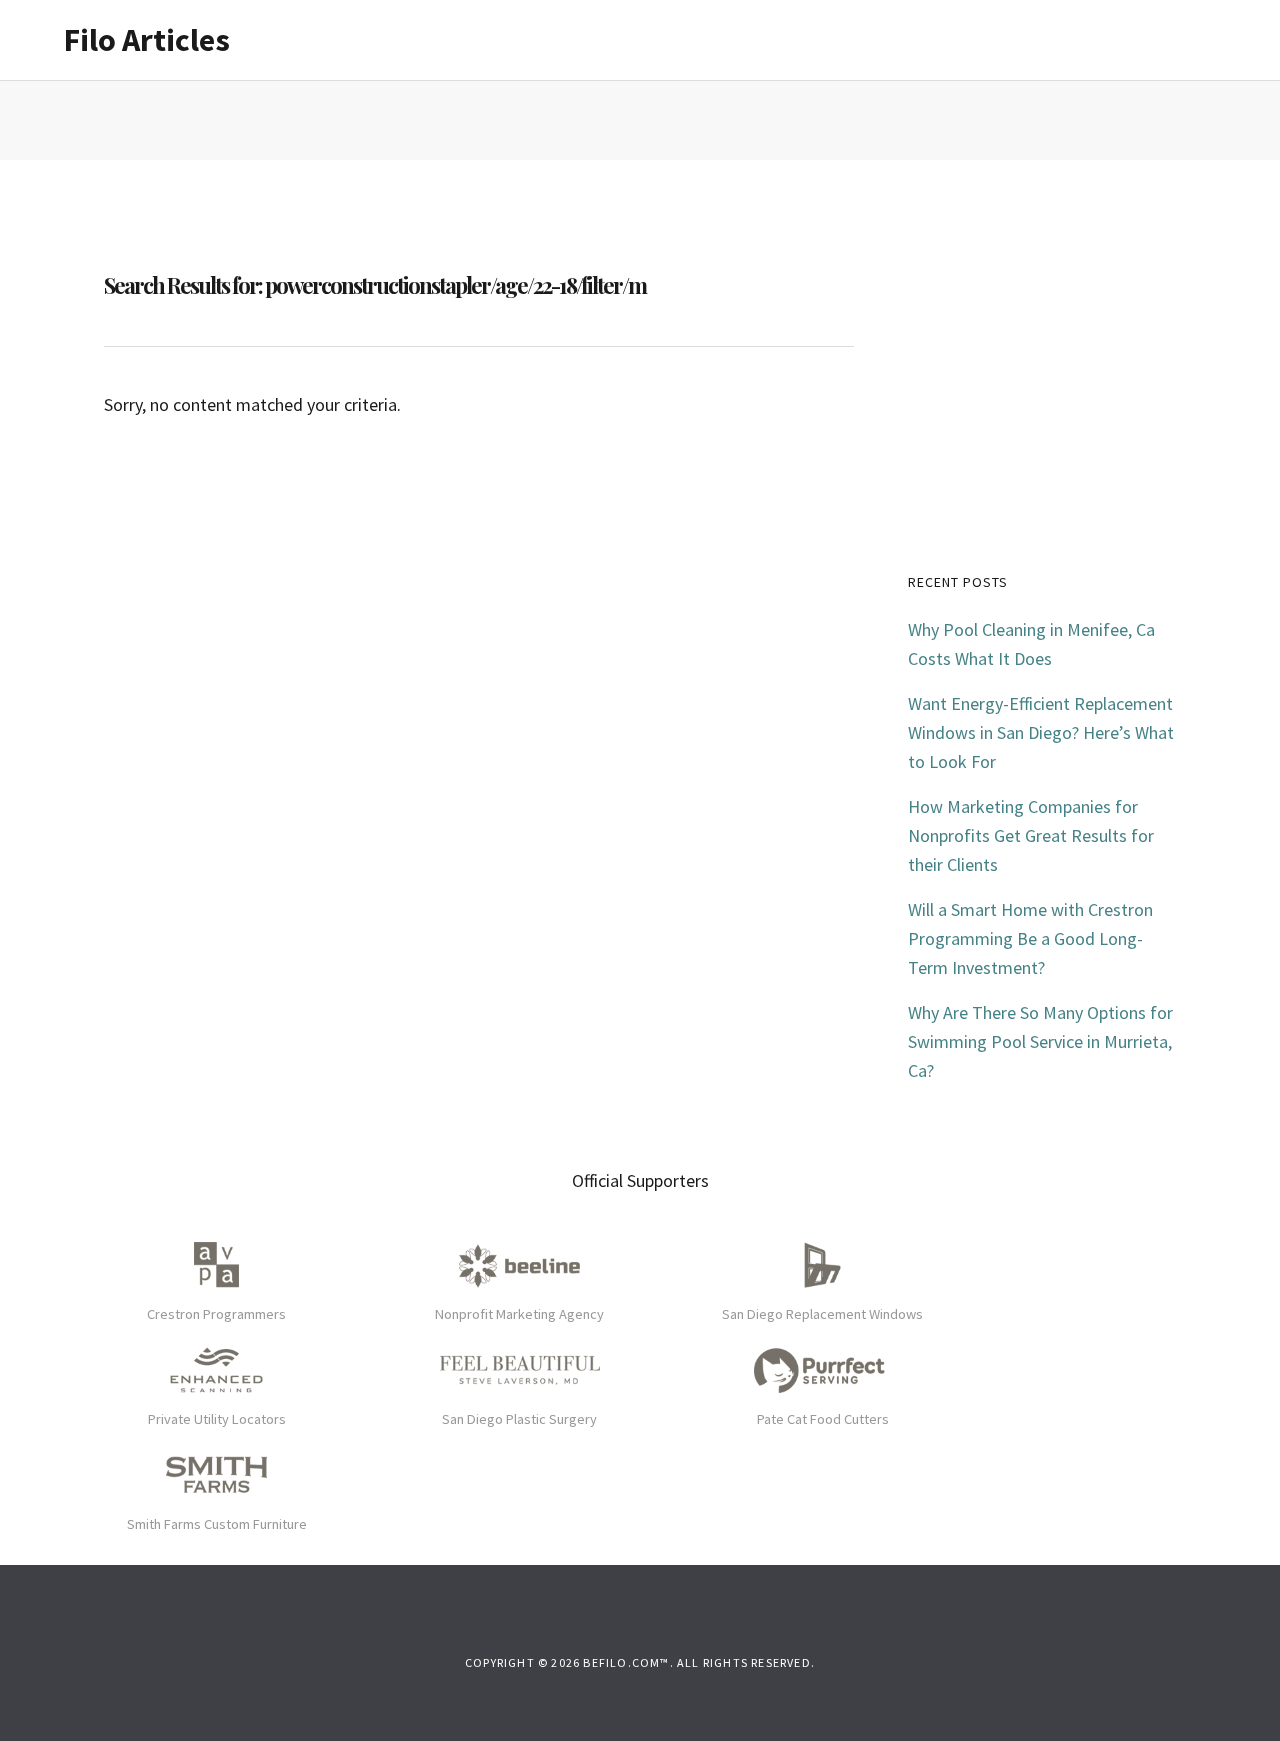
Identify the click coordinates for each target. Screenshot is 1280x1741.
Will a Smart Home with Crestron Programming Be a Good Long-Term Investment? (1030, 938)
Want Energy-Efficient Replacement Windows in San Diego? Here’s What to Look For (1041, 732)
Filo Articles (147, 40)
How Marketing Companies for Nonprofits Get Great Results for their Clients (1031, 835)
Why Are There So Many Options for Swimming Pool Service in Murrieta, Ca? (1040, 1041)
